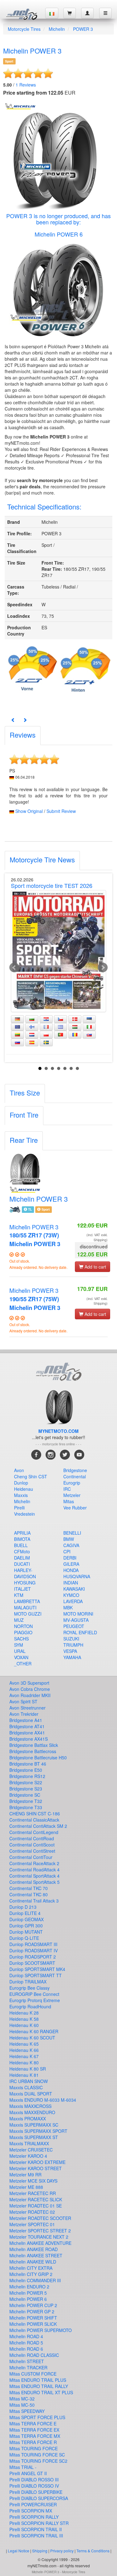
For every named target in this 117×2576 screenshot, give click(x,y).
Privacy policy (62, 2551)
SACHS (21, 1639)
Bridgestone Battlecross (33, 1751)
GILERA (71, 1564)
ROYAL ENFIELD (80, 1632)
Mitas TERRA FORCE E (33, 2424)
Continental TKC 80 (29, 1894)
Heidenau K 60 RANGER (34, 2031)
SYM (19, 1645)
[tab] (23, 736)
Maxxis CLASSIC (26, 2087)
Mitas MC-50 (22, 2405)
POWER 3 (83, 29)
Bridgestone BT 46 (28, 1764)
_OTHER (23, 1663)
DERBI (70, 1558)
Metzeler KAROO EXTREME (37, 2162)
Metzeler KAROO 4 (28, 2156)
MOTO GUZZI (28, 1614)
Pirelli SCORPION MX (31, 2511)
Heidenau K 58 (24, 2019)
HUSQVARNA (77, 1576)
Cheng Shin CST (31, 1476)
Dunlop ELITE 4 (25, 1913)
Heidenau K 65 (24, 2044)
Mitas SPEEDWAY (27, 2411)
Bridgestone (75, 1470)
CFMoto (22, 1551)
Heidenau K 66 (24, 2050)
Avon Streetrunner (27, 1708)
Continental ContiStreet (32, 1851)
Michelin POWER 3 (35, 1235)
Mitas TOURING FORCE (34, 2448)
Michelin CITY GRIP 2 (31, 2274)
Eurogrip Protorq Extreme (35, 2000)
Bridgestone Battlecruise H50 (38, 1757)
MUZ (19, 1620)
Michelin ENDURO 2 (29, 2287)
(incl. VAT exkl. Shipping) (97, 1237)
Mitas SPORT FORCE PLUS (37, 2417)
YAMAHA (72, 1657)
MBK (68, 1607)
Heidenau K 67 (24, 2056)
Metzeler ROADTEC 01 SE (36, 2206)
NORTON (23, 1626)
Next (103, 968)
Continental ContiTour (31, 1857)
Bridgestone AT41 (27, 1726)
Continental (75, 1476)
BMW (69, 1539)
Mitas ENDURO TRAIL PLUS (38, 2380)
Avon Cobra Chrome (30, 1689)
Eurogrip (72, 1483)
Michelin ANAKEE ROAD (34, 2249)
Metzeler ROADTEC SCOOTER (40, 2218)
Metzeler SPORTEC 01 (32, 2224)
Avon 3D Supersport (29, 1683)
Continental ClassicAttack (34, 1820)
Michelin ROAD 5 (26, 2343)
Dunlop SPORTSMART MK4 (37, 1969)
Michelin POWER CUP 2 (33, 2305)
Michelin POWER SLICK (33, 2324)
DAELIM (22, 1558)
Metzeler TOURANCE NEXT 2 (39, 2237)
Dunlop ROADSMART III (33, 1944)
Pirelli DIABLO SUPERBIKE (36, 2492)
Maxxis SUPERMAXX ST (34, 2137)
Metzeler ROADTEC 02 (32, 2212)
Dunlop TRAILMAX (28, 1982)
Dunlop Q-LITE (24, 1938)
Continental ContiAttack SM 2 (38, 1826)
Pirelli (19, 1508)
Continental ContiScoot (32, 1845)
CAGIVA (71, 1545)
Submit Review (61, 811)
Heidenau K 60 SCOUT (32, 2038)
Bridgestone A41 (26, 1720)
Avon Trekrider (24, 1714)
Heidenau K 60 (24, 2025)
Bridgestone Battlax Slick (34, 1745)
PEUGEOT (74, 1626)
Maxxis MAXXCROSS (30, 2106)
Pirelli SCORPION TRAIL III (36, 2536)
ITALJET (22, 1589)
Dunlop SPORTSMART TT (36, 1975)
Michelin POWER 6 (59, 234)
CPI (67, 1551)
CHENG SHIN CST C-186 (35, 1814)
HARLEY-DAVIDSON (25, 1573)
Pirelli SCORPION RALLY (34, 2517)
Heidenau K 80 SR (28, 2069)
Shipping (40, 2551)
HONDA (71, 1570)
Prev (14, 968)
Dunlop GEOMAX (27, 1919)
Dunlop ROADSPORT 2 (33, 1957)
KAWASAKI (74, 1589)
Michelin (57, 29)
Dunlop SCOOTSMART (32, 1963)
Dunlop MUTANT (26, 1932)
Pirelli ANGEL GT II (28, 2473)
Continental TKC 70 (29, 1888)
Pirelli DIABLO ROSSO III (34, 2480)
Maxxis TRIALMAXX (29, 2143)
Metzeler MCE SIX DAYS (33, 2181)
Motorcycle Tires (24, 29)
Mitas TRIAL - (23, 2467)
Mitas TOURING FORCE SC (37, 2455)
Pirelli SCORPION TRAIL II (36, 2529)
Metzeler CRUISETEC (31, 2150)
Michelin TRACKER (28, 2367)
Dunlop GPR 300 (26, 1926)
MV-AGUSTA (76, 1620)
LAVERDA (73, 1601)
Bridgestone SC (25, 1795)
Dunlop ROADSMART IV (34, 1950)
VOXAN (21, 1657)
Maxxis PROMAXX (28, 2119)
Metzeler (72, 1495)
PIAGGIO (23, 1632)
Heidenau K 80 (24, 2062)
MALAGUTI (25, 1607)
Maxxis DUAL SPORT (31, 2094)
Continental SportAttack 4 (34, 1876)
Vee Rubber (75, 1508)
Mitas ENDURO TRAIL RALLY (39, 2386)
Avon (19, 1470)
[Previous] (13, 720)
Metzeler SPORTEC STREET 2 (40, 2231)
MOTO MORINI (78, 1614)
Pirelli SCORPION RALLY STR (39, 2523)
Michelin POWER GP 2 (32, 2311)
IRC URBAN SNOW (29, 2081)
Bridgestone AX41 (27, 1733)
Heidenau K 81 (24, 2075)
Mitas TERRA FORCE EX (34, 2430)
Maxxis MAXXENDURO (32, 2112)
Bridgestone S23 (26, 1789)
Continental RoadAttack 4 (34, 1870)
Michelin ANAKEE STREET (36, 2255)
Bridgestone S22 (26, 1782)
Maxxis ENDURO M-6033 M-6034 (43, 2100)
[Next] (25, 720)
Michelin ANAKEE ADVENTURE (40, 2243)
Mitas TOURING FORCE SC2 (38, 2461)
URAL (20, 1651)
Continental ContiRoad (32, 1838)
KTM (19, 1595)
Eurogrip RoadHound (30, 2006)
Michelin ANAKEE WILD (33, 2262)
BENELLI (72, 1533)
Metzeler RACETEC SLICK (36, 2199)
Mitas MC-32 (22, 2399)
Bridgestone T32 (26, 1801)
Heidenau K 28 (24, 2013)
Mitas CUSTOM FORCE (33, 2374)
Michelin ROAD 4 (26, 2336)
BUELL (21, 1545)
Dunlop (21, 1483)
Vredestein (24, 1514)
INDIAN (71, 1583)
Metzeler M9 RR (25, 2175)
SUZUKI (71, 1639)
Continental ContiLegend (34, 1832)
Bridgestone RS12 (27, 1776)
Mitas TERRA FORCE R (33, 2442)
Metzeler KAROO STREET (36, 2168)
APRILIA (22, 1533)
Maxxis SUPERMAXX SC (34, 2125)
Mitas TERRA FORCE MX (35, 2436)
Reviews (26, 85)
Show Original (29, 811)
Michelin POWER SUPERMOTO (41, 2330)
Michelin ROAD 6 (26, 2349)
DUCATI (22, 1564)
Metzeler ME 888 (26, 2187)
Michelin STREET (27, 2361)
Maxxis (21, 1495)
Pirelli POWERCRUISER (33, 2504)
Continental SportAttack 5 (34, 1882)
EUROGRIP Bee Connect (34, 1994)
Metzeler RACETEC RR (33, 2193)
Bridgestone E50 (26, 1770)
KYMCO (71, 1595)
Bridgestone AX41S (29, 1739)
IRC (67, 1489)
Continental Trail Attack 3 (34, 1901)
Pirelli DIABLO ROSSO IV (34, 2486)
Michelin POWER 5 (28, 2293)
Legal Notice (19, 2551)
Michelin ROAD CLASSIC (34, 2355)
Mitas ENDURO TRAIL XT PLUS (41, 2392)
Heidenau (24, 1489)
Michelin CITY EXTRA (31, 2268)
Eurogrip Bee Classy (29, 1988)
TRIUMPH (73, 1645)
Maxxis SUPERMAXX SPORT (38, 2131)
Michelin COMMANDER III (35, 2280)
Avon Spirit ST (23, 1701)
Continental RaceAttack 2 (34, 1863)
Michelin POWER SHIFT (33, 2318)
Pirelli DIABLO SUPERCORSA (39, 2498)
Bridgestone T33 (26, 1807)
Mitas (69, 1501)
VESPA (70, 1651)
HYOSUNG (25, 1583)
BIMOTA (22, 1539)
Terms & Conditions (93, 2551)
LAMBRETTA (27, 1601)
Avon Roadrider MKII (30, 1695)
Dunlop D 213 (23, 1907)
